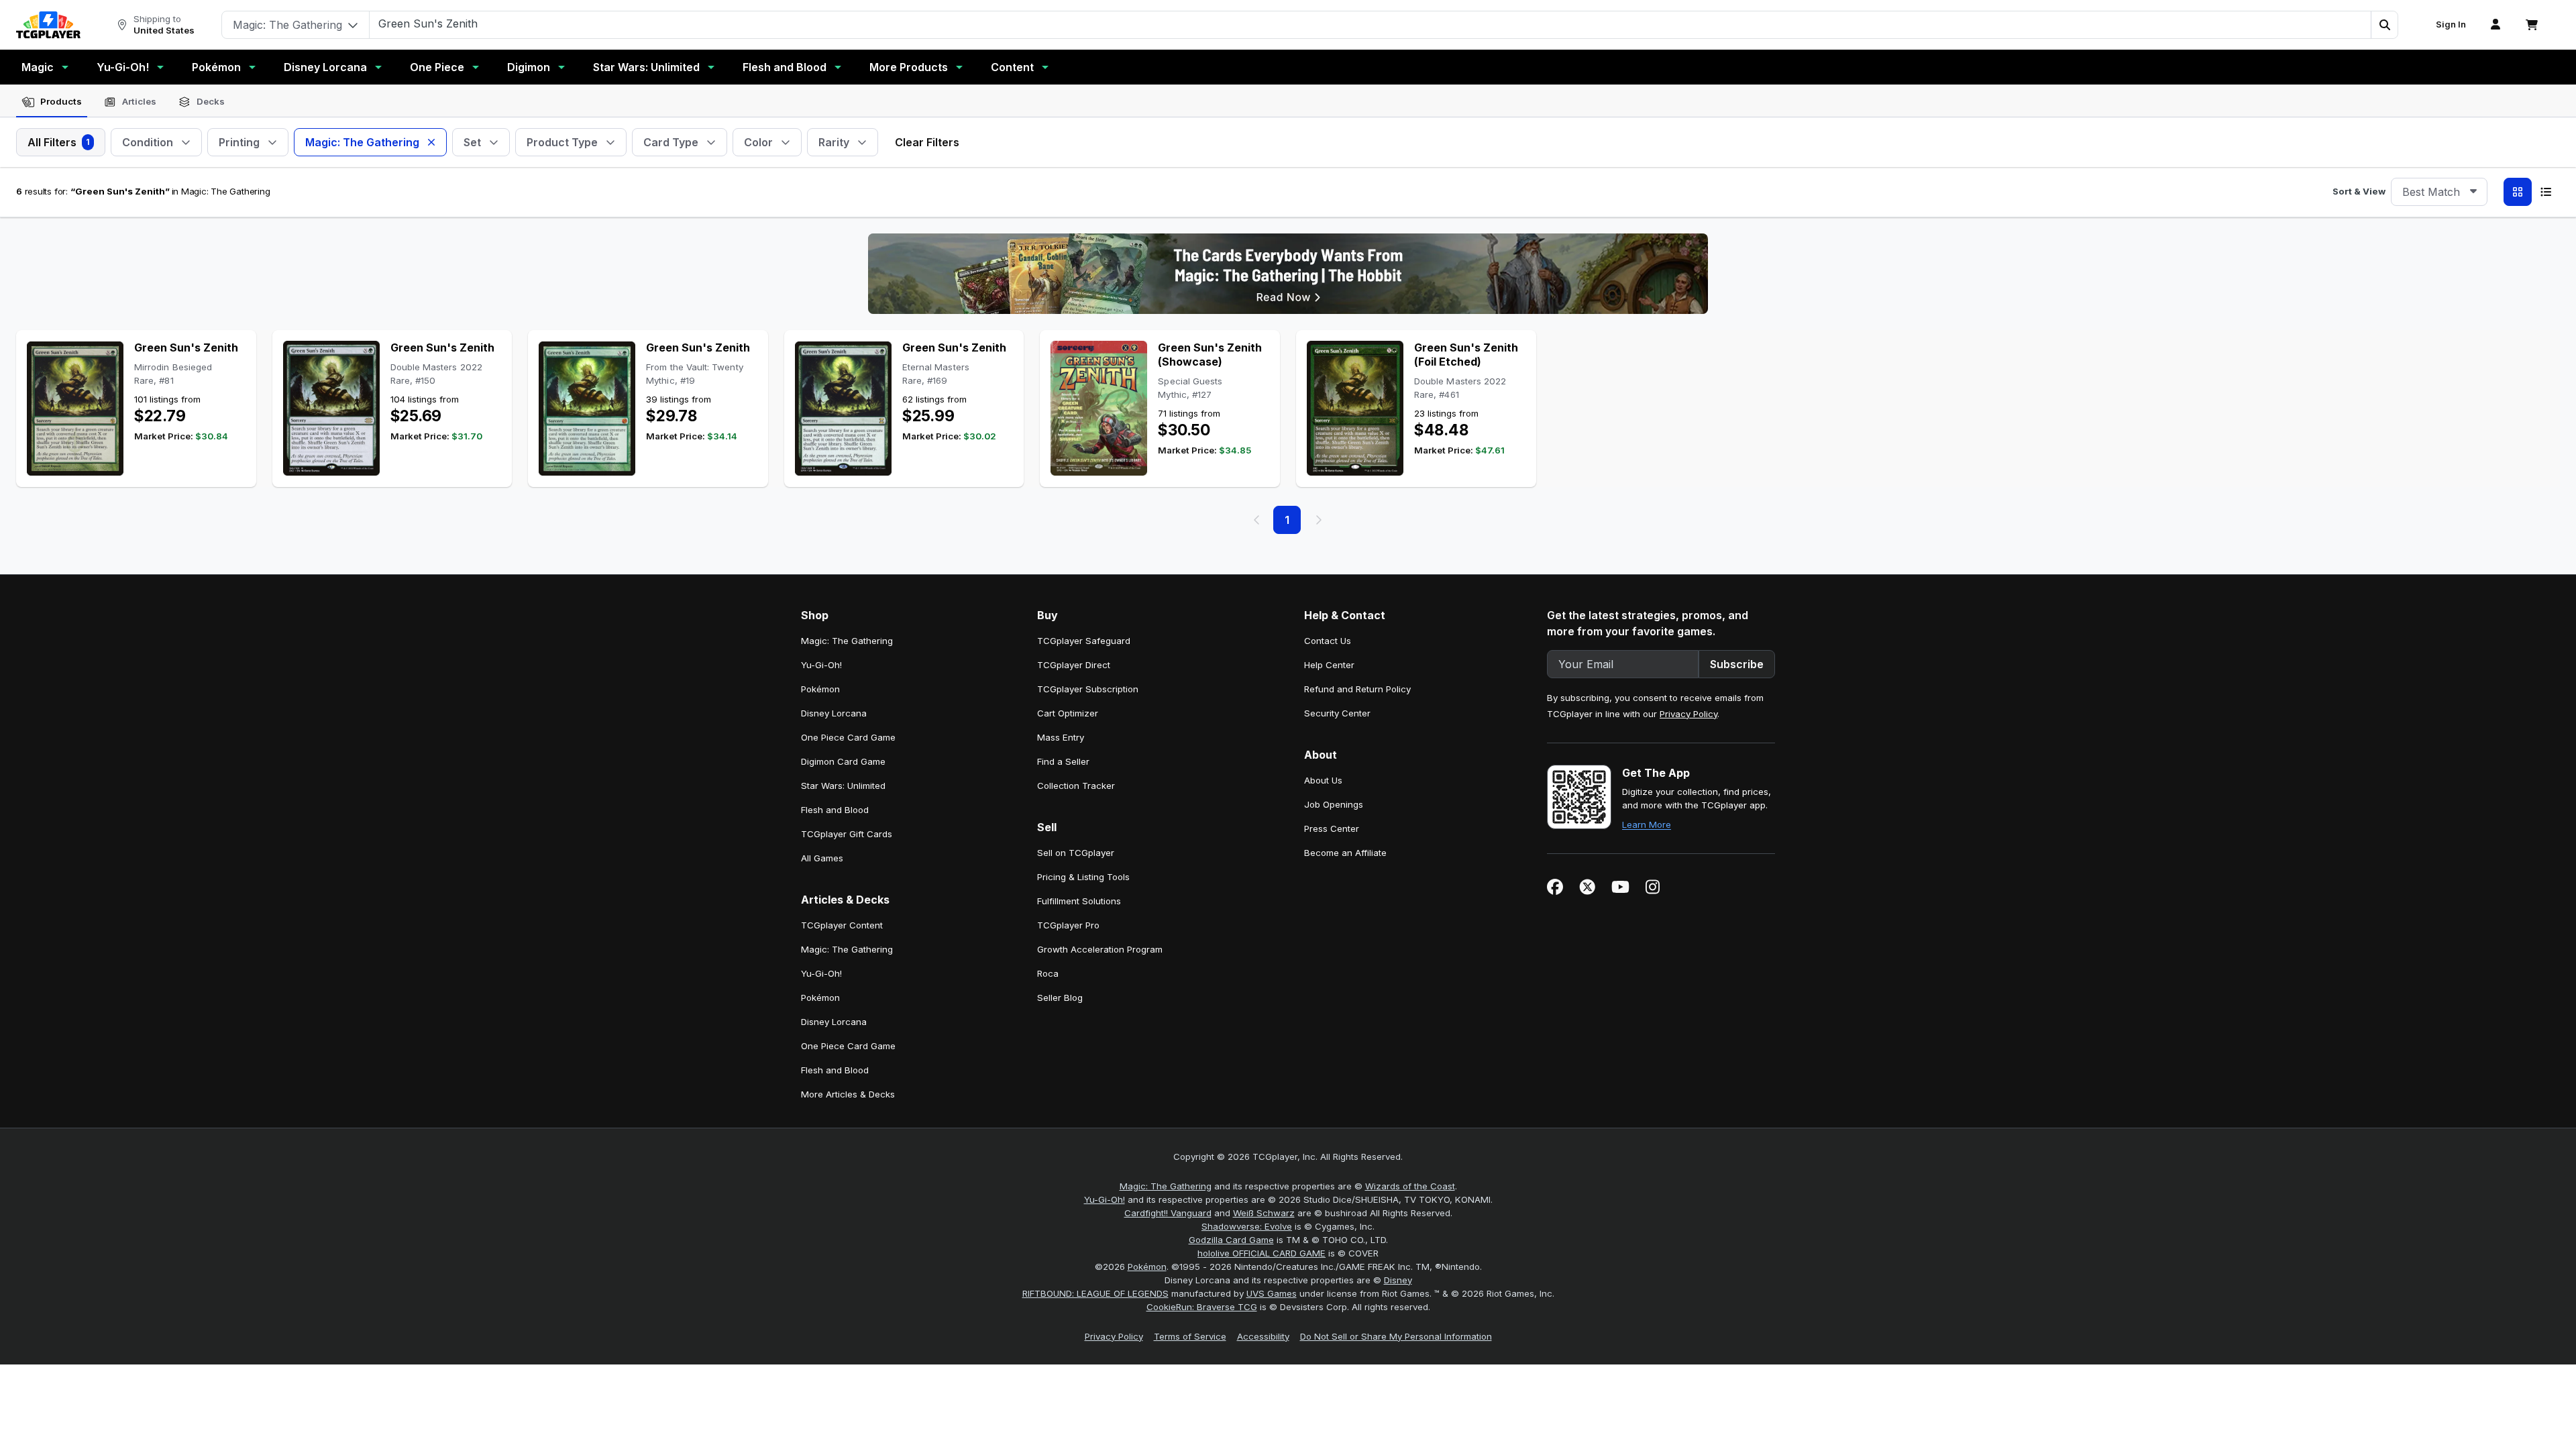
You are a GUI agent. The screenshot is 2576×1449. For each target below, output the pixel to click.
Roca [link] (1048, 973)
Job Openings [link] (1334, 804)
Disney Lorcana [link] (834, 713)
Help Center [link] (1329, 665)
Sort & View (2359, 191)
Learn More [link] (1647, 824)
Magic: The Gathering (1166, 1186)
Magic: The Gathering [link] (847, 641)
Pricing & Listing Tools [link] (1083, 877)
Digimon (529, 67)
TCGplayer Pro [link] (1068, 925)
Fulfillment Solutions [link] (1079, 901)
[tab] (52, 102)
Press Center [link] (1332, 828)
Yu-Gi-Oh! (123, 67)
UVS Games (1272, 1293)
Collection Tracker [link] (1076, 786)
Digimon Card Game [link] (843, 761)
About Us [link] (1323, 780)
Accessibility (1263, 1336)
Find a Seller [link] (1063, 761)
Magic (38, 67)
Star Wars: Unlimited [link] (843, 786)
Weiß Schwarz (1264, 1213)
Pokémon (216, 67)
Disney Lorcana (325, 67)
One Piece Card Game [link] (848, 737)
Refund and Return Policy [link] (1357, 689)
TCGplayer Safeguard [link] (1084, 641)
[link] (48, 25)
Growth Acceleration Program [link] (1100, 949)
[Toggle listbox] (2473, 192)
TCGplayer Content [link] (842, 925)
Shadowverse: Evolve (1247, 1226)
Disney (1398, 1280)
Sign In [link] (2451, 24)
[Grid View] (2518, 192)
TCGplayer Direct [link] (1074, 665)
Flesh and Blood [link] (835, 810)
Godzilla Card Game (1231, 1240)
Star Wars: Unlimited (646, 67)
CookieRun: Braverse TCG (1202, 1307)
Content (1012, 67)
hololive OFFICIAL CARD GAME (1262, 1253)
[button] (2384, 25)
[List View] (2546, 192)
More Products (909, 67)
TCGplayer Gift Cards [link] (847, 834)
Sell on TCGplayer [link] (1076, 853)
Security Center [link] (1337, 713)
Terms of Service (1190, 1336)
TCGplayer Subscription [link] (1088, 689)
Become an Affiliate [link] (1345, 853)
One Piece (437, 67)
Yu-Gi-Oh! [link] (821, 665)
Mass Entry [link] (1061, 737)
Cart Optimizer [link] (1068, 713)
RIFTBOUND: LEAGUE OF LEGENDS (1095, 1293)
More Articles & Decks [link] (848, 1094)
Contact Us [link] (1328, 641)
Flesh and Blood (785, 67)
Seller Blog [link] (1060, 998)
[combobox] (2439, 192)
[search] (1371, 23)
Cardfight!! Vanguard (1168, 1213)
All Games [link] (822, 858)
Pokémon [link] (820, 689)
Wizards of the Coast (1410, 1186)
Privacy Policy (1688, 714)
